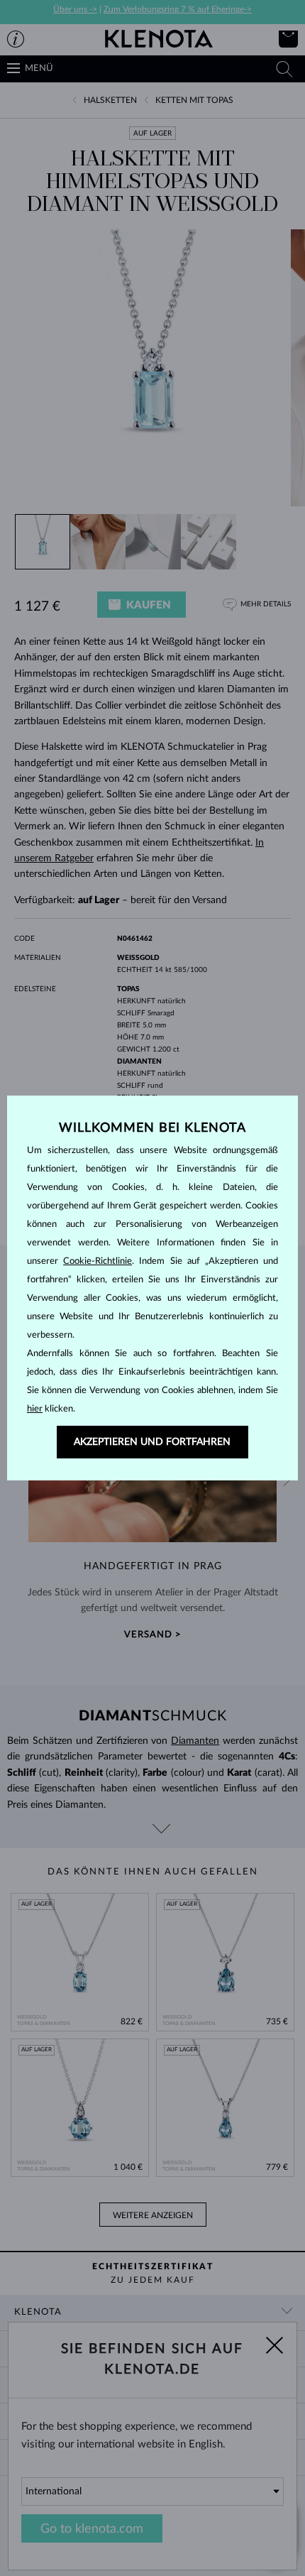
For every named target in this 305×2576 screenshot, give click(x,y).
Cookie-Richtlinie (98, 1261)
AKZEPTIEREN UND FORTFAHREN (152, 1442)
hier (35, 1409)
